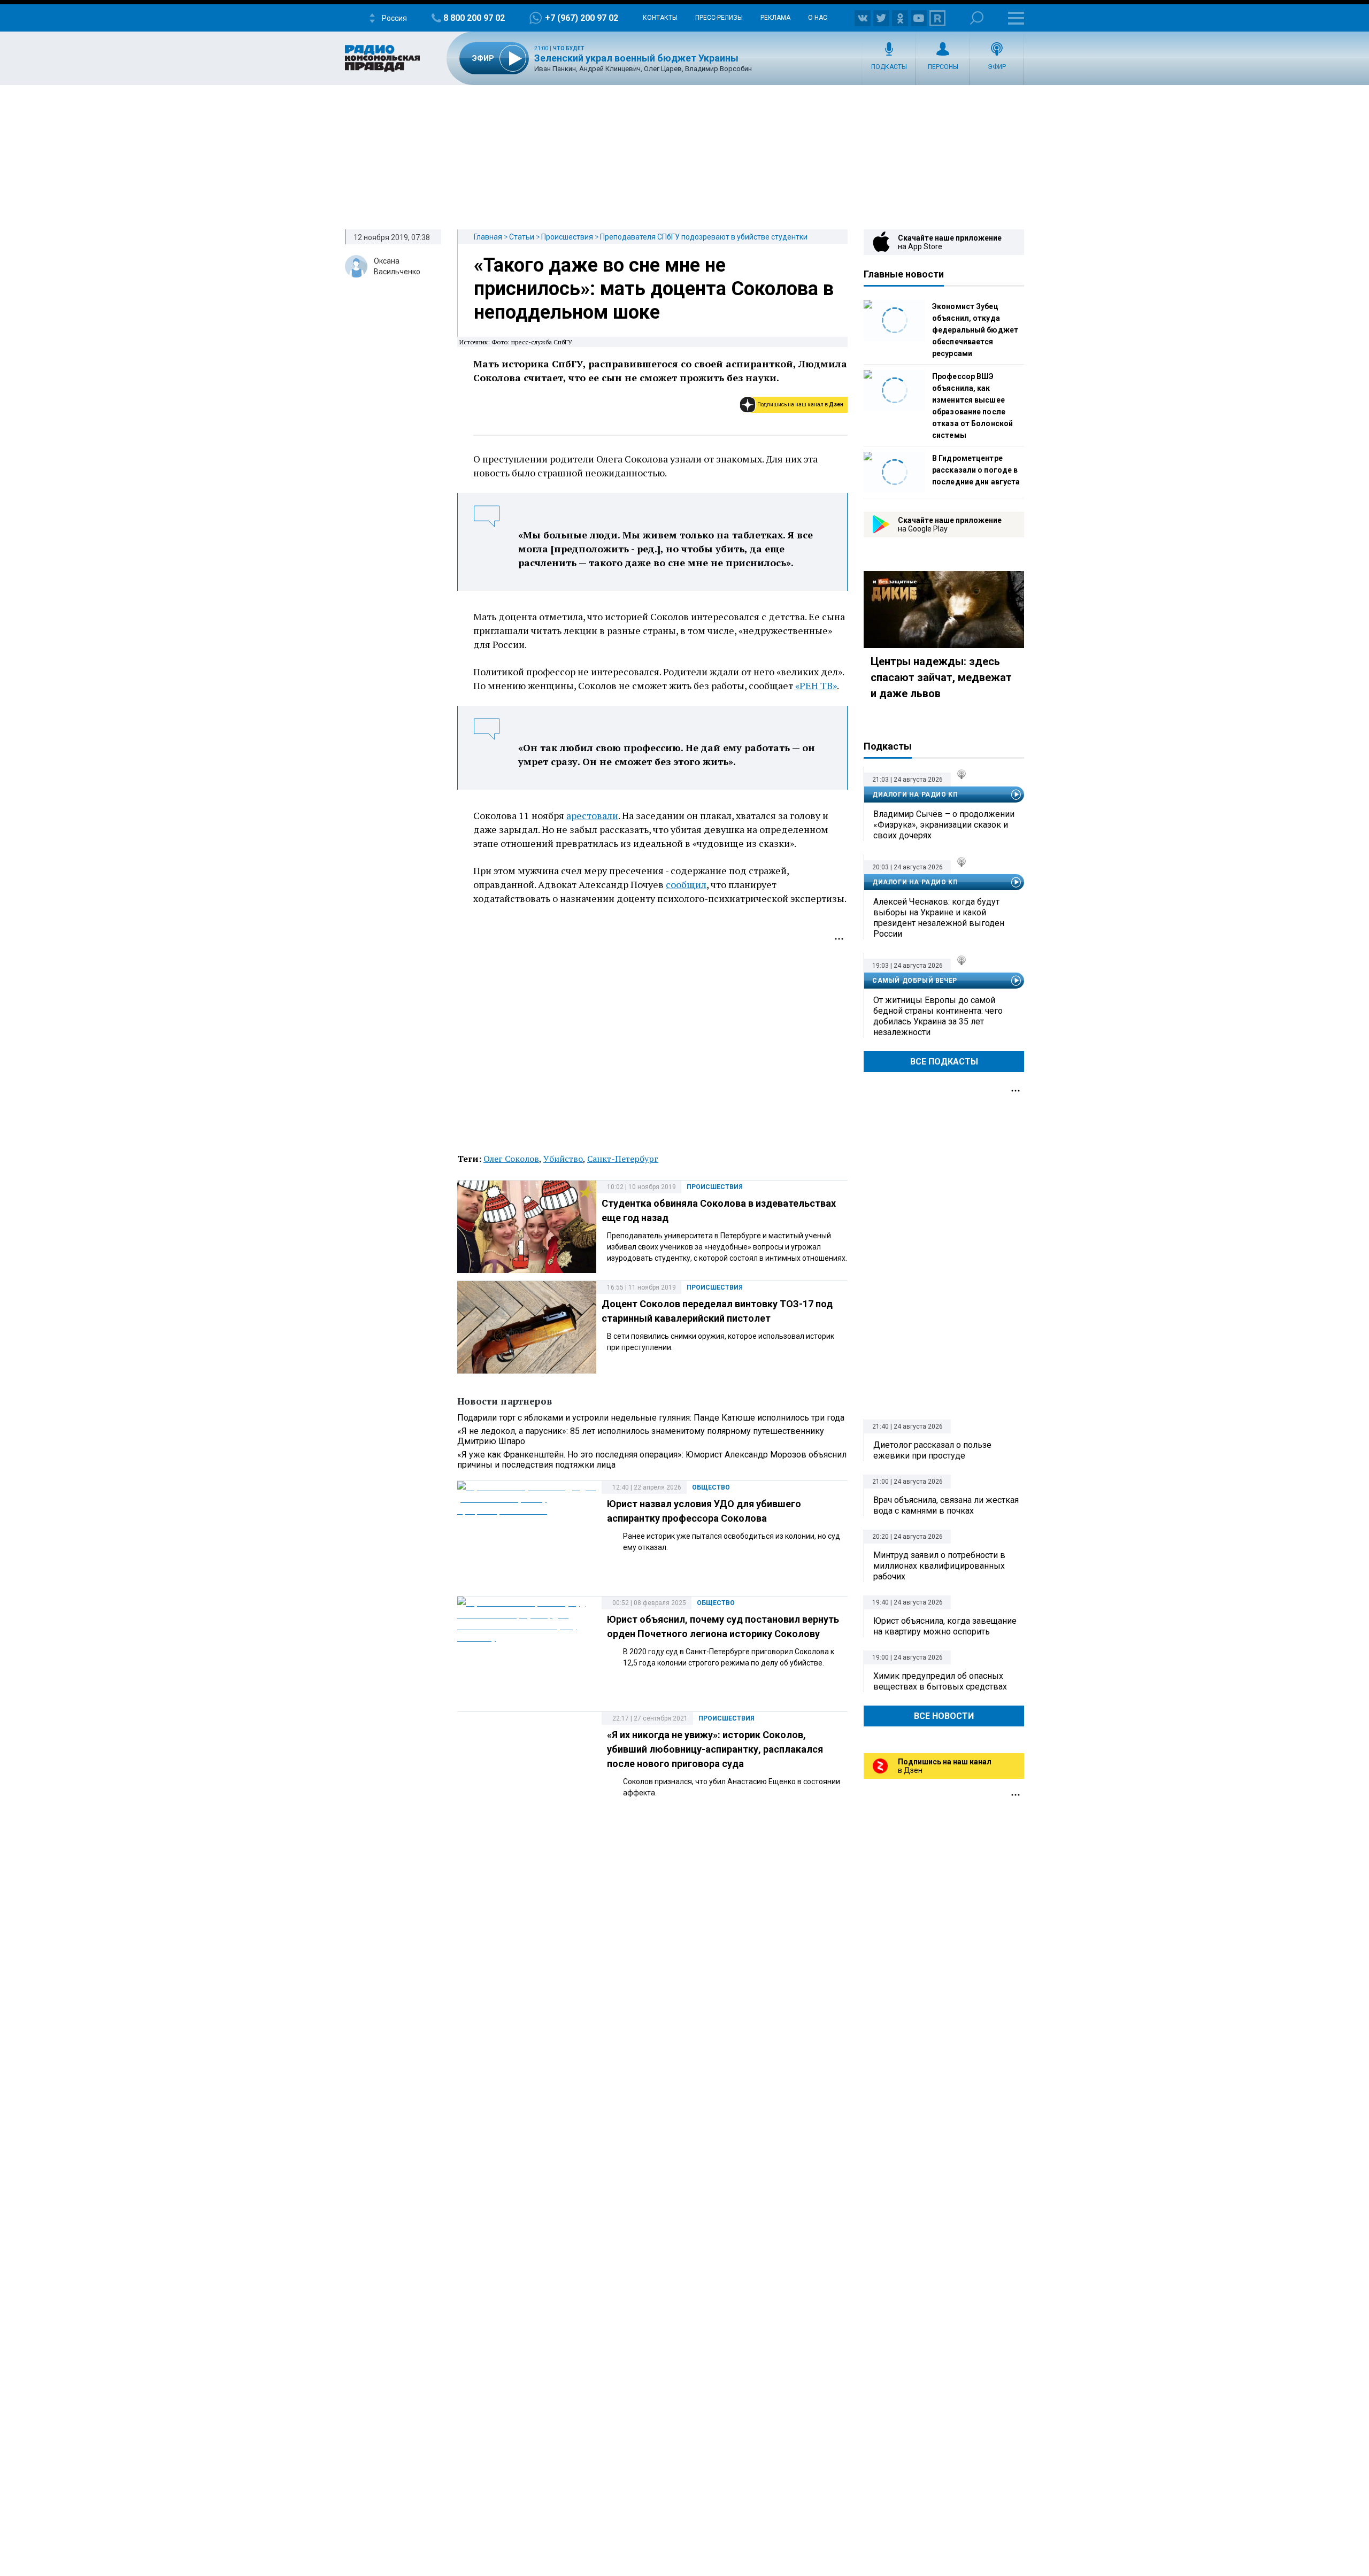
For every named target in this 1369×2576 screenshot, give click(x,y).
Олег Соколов (511, 1159)
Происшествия (567, 237)
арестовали (592, 815)
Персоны (943, 67)
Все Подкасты (944, 1062)
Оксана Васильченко (397, 266)
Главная (488, 237)
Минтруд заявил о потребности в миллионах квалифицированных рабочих (939, 1566)
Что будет (569, 48)
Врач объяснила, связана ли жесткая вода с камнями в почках (946, 1505)
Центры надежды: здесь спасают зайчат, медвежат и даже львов (941, 677)
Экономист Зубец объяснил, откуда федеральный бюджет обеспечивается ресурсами (975, 330)
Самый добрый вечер (915, 981)
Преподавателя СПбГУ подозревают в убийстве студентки (704, 237)
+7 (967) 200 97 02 (582, 18)
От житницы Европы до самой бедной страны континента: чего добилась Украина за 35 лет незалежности (938, 1016)
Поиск (977, 18)
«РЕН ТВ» (816, 685)
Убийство (563, 1159)
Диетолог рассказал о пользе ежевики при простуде (932, 1450)
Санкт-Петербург (623, 1159)
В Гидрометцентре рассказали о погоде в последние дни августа (976, 470)
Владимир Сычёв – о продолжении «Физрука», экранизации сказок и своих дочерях (944, 825)
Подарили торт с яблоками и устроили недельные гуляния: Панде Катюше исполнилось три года (651, 1418)
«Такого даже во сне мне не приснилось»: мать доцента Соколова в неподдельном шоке (654, 289)
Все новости (944, 1716)
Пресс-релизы (719, 18)
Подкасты (889, 67)
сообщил (686, 884)
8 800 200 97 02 (474, 18)
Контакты (660, 18)
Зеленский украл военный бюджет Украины (636, 58)
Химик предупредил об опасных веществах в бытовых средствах (940, 1681)
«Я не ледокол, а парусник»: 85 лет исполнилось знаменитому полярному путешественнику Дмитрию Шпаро (641, 1436)
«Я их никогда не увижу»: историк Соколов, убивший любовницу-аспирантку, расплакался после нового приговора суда (715, 1749)
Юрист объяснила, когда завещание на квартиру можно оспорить (945, 1626)
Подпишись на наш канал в (800, 404)
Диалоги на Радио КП (915, 795)
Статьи (522, 237)
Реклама (775, 18)
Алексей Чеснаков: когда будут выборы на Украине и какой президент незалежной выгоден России (939, 918)
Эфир (997, 67)
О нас (818, 18)
